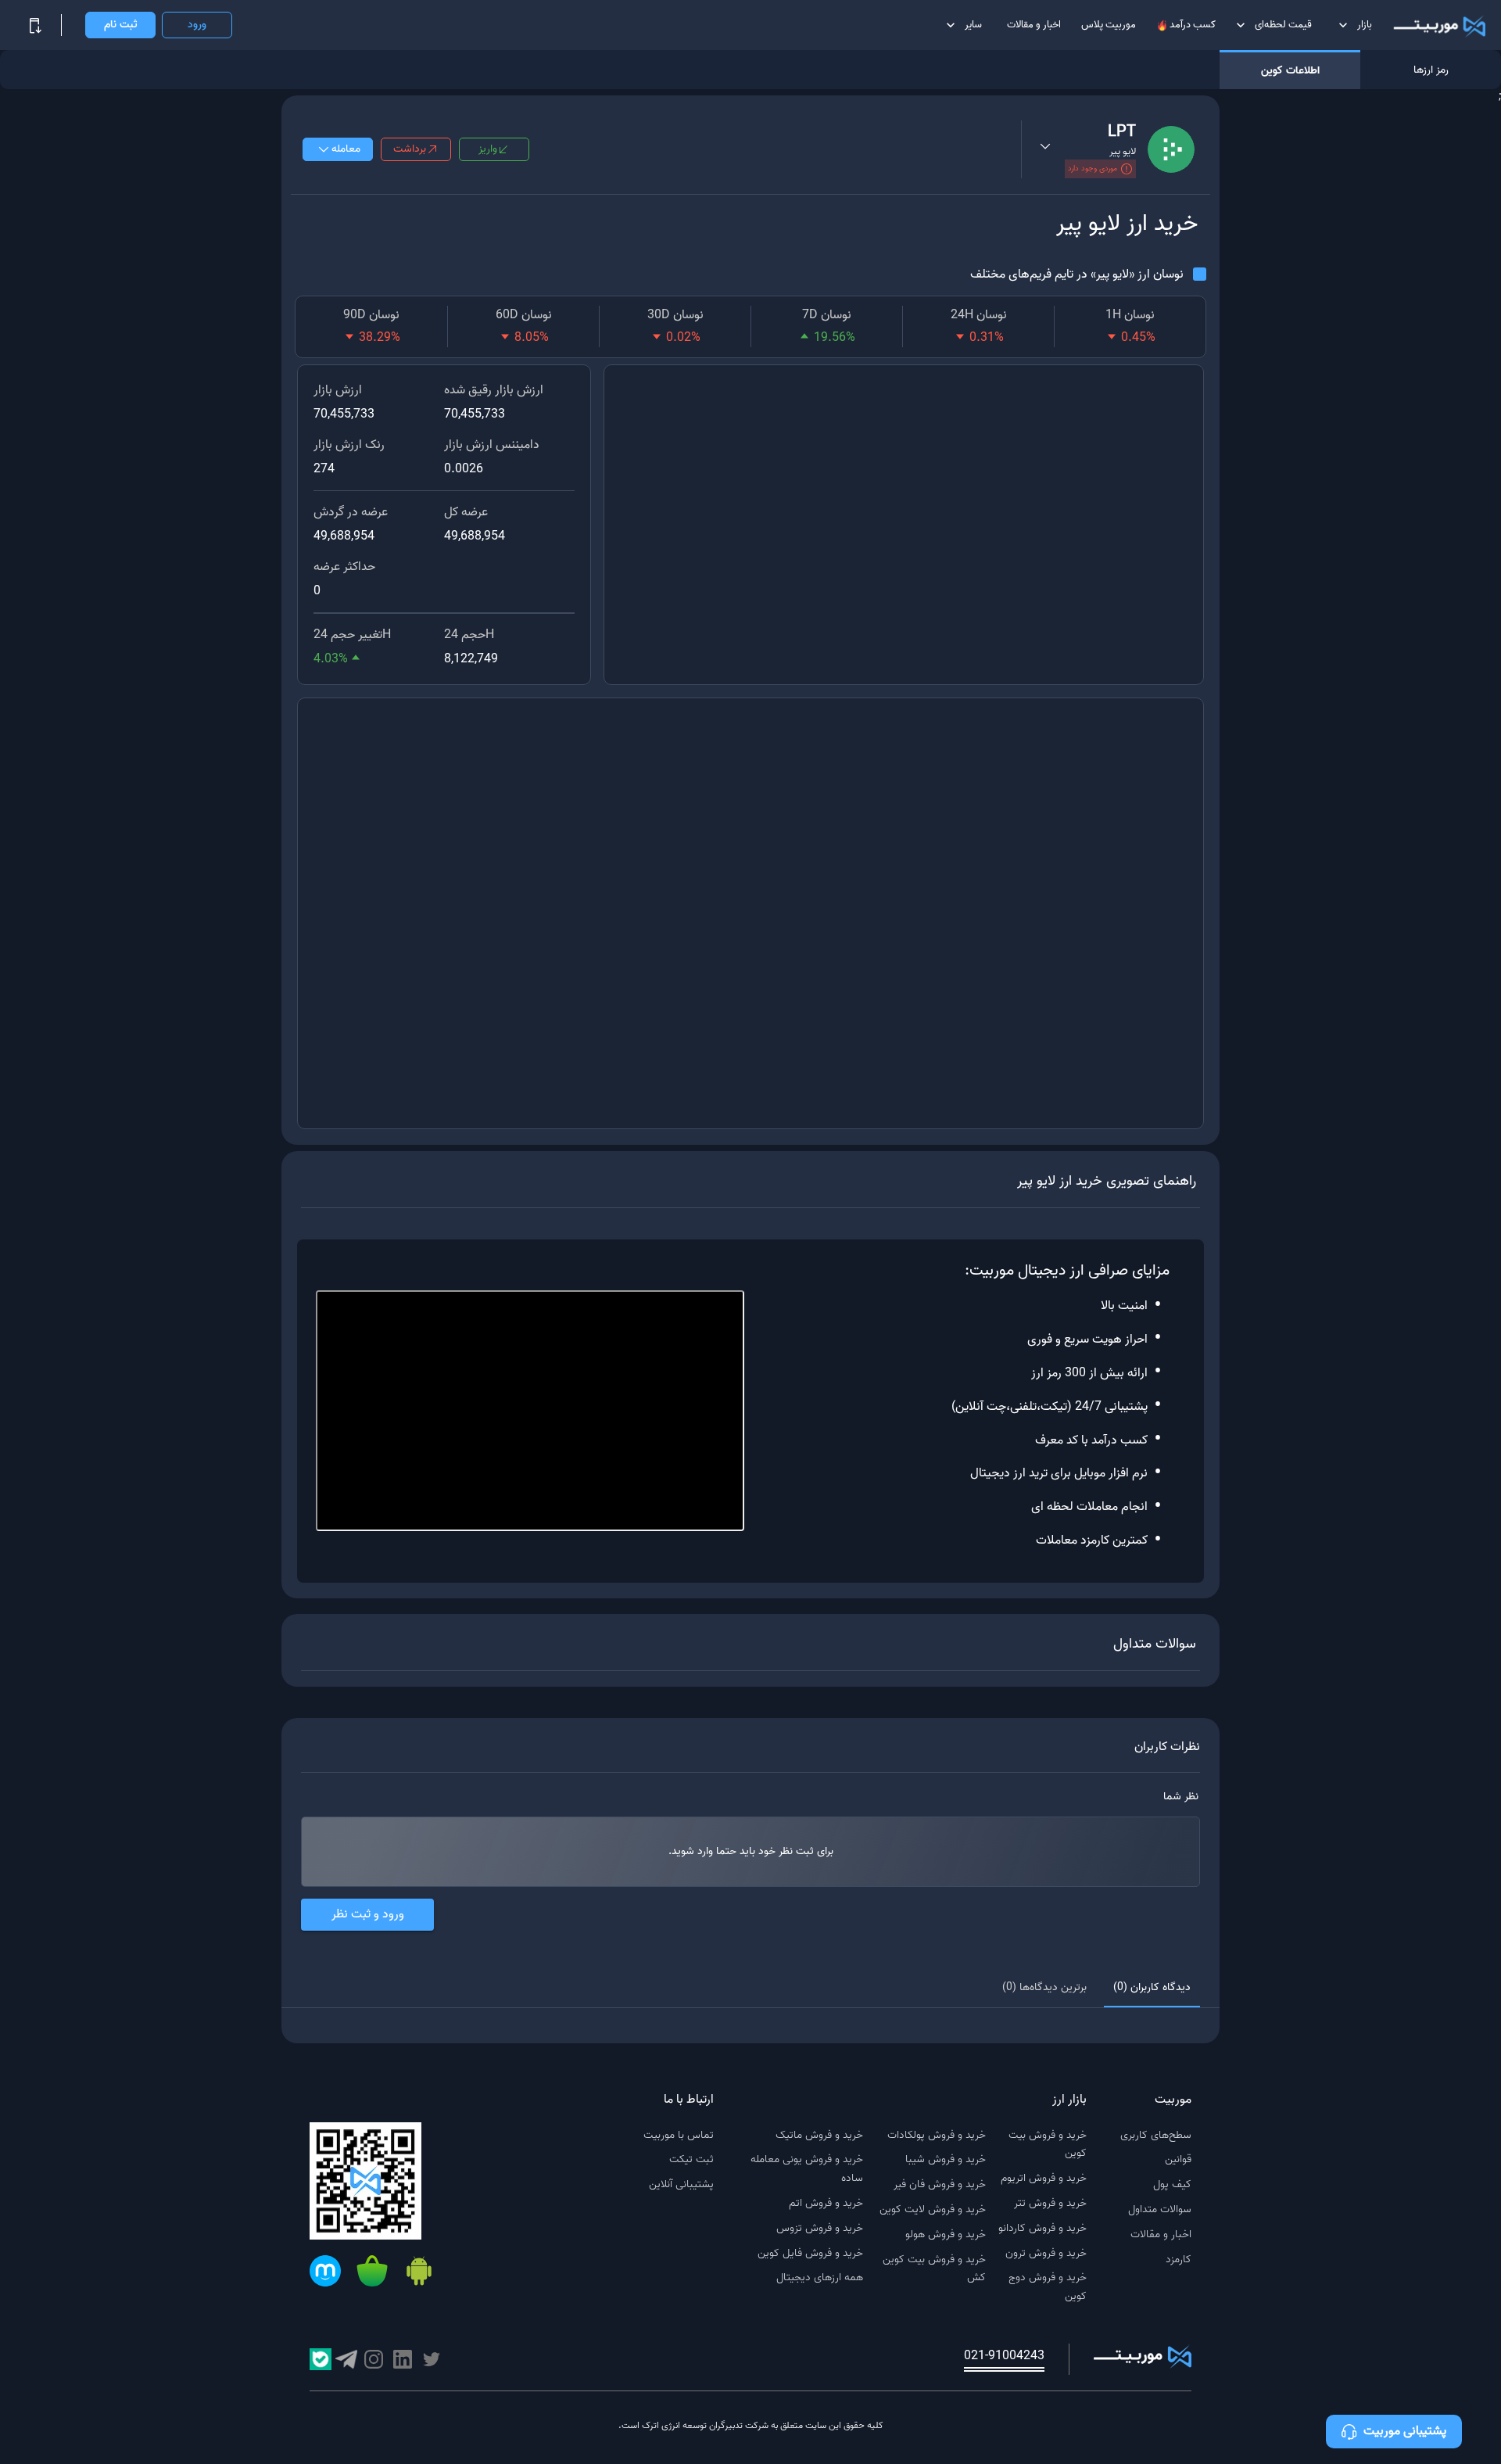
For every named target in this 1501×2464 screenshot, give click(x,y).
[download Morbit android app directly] (419, 2274)
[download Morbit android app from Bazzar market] (372, 2274)
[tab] (1152, 1989)
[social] (432, 2359)
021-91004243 (1004, 2356)
